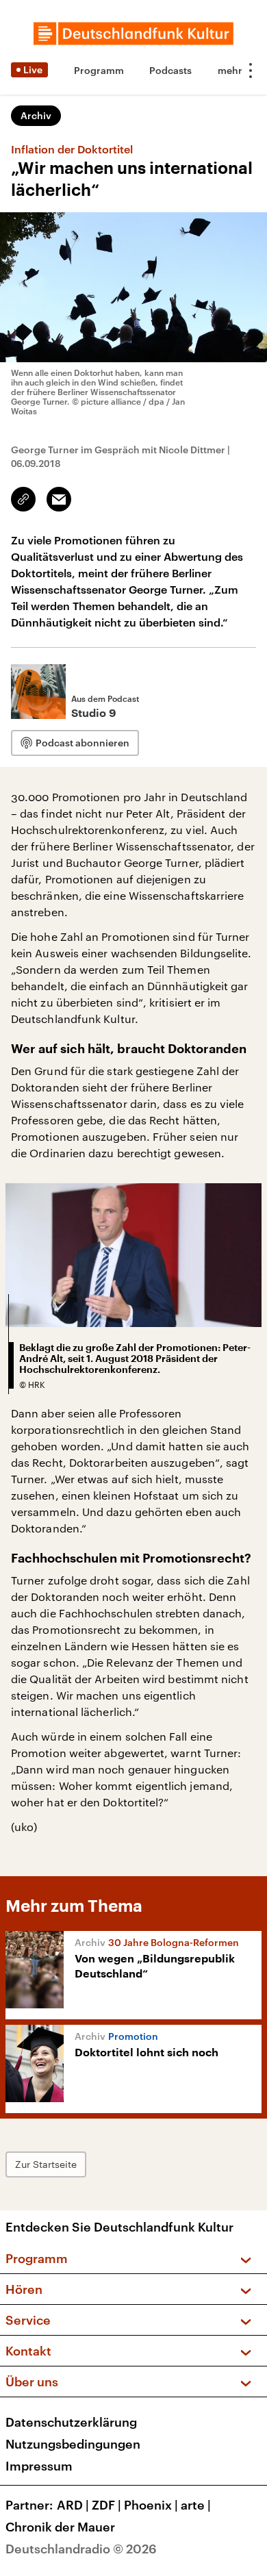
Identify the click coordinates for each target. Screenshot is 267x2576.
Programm (99, 70)
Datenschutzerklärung (71, 2422)
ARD (73, 2505)
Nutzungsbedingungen (73, 2444)
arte (196, 2505)
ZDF (106, 2505)
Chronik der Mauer (60, 2527)
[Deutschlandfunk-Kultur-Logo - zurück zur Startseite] (133, 34)
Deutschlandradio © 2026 (81, 2549)
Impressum (39, 2466)
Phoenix (151, 2505)
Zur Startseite (46, 2164)
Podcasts (170, 70)
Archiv (36, 115)
